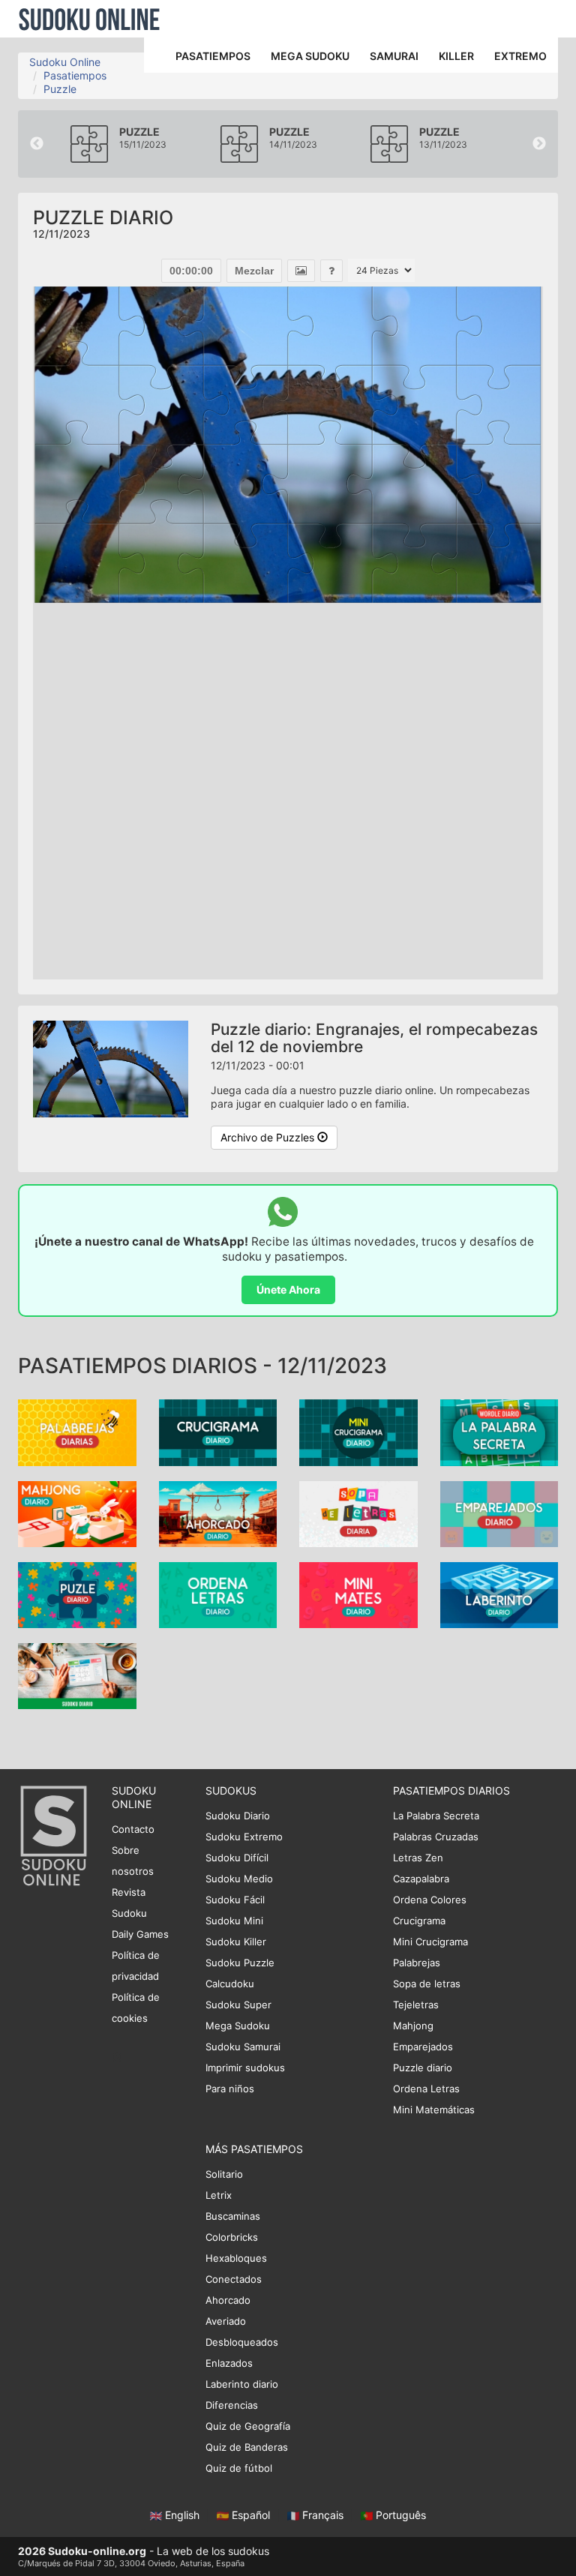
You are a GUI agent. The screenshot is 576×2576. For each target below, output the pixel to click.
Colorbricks (232, 2237)
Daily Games (140, 1934)
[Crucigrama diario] (218, 1431)
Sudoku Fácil (235, 1900)
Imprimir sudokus (245, 2068)
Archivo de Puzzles (269, 1137)
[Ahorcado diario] (218, 1512)
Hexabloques (236, 2258)
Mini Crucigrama (430, 1942)
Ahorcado (228, 2300)
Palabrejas (417, 1963)
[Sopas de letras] (358, 1512)
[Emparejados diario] (499, 1512)
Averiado (226, 2321)
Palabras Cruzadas (436, 1837)
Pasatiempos (75, 75)
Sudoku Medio (239, 1879)
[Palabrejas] (77, 1431)
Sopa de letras (427, 1984)
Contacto (133, 1829)
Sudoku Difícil (237, 1858)
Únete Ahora (288, 1289)
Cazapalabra (421, 1879)
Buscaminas (233, 2216)
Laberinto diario (242, 2384)
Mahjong (413, 2026)
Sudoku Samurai (243, 2047)
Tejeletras (416, 2005)
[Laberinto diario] (499, 1594)
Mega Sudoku (238, 2026)
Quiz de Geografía (248, 2426)
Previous (37, 144)
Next (539, 144)
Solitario (224, 2174)
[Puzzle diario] (77, 1594)
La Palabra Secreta (436, 1816)
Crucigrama (419, 1921)
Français (323, 2515)
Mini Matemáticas (434, 2110)
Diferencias (232, 2405)
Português (399, 2515)
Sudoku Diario (238, 1816)
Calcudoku (230, 1984)
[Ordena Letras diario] (218, 1594)
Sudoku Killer (236, 1942)
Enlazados (229, 2363)
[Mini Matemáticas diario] (358, 1594)
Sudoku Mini (234, 1921)
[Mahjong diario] (77, 1512)
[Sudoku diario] (77, 1675)
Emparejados (423, 2047)
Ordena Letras (426, 2089)
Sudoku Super (238, 2005)
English (182, 2515)
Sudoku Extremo (244, 1837)
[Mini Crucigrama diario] (358, 1431)
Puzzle (60, 89)
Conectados (234, 2279)
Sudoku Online (89, 19)
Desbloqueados (242, 2342)
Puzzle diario (423, 2068)
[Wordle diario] (499, 1431)
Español (251, 2515)
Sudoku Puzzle (240, 1963)
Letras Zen (418, 1858)
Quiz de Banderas (247, 2447)
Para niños (230, 2089)
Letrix (219, 2195)
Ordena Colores (430, 1900)
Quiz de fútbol (239, 2468)
